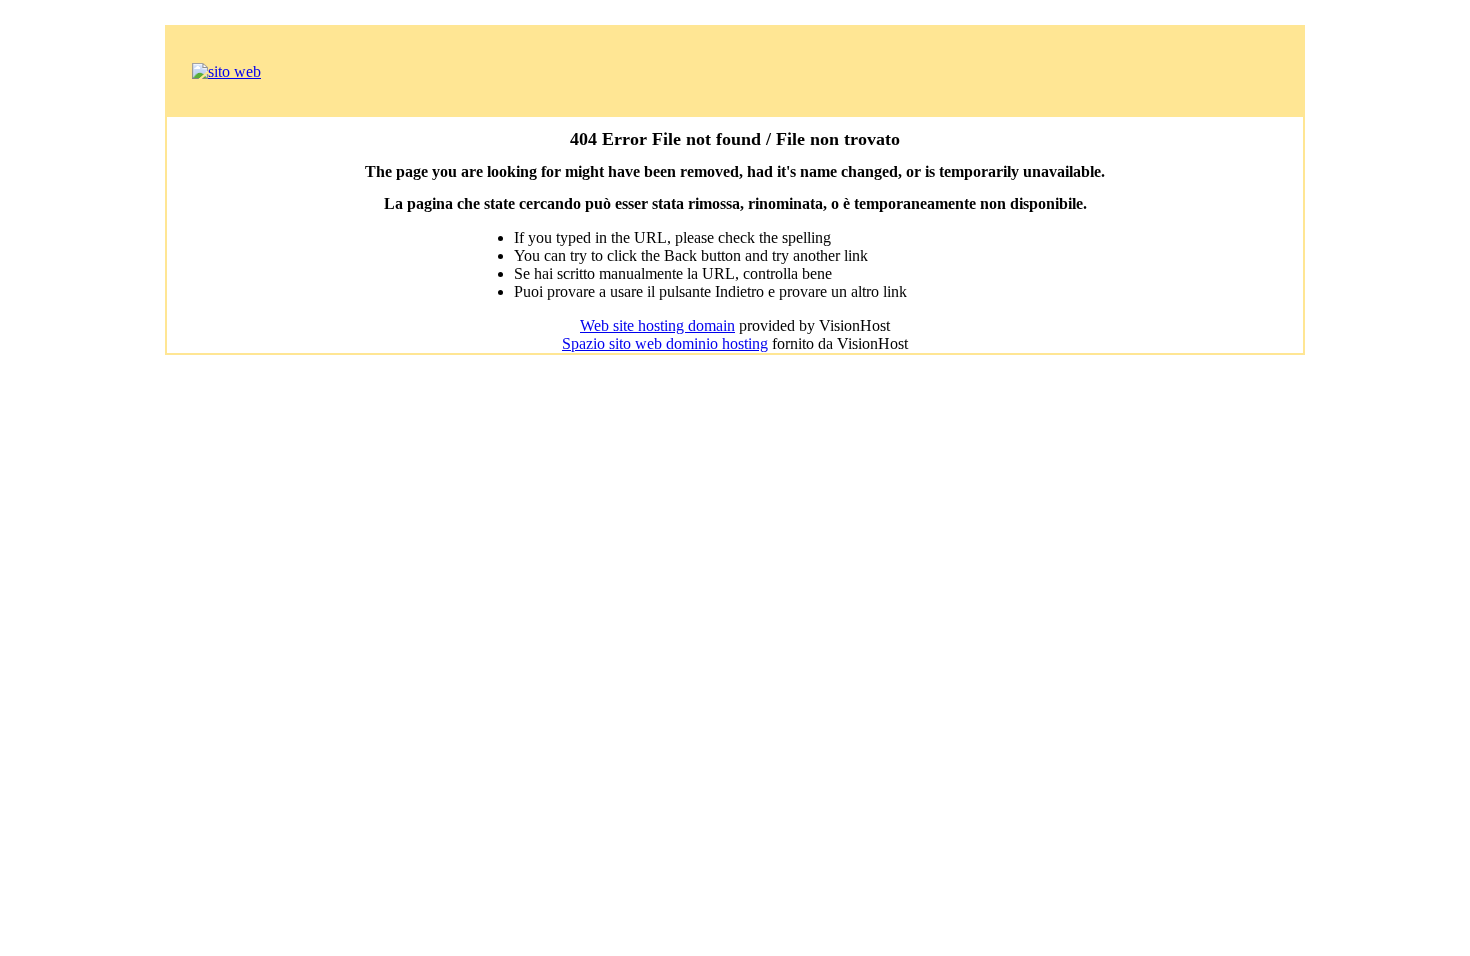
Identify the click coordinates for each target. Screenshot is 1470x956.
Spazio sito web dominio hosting (665, 343)
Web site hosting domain (657, 325)
